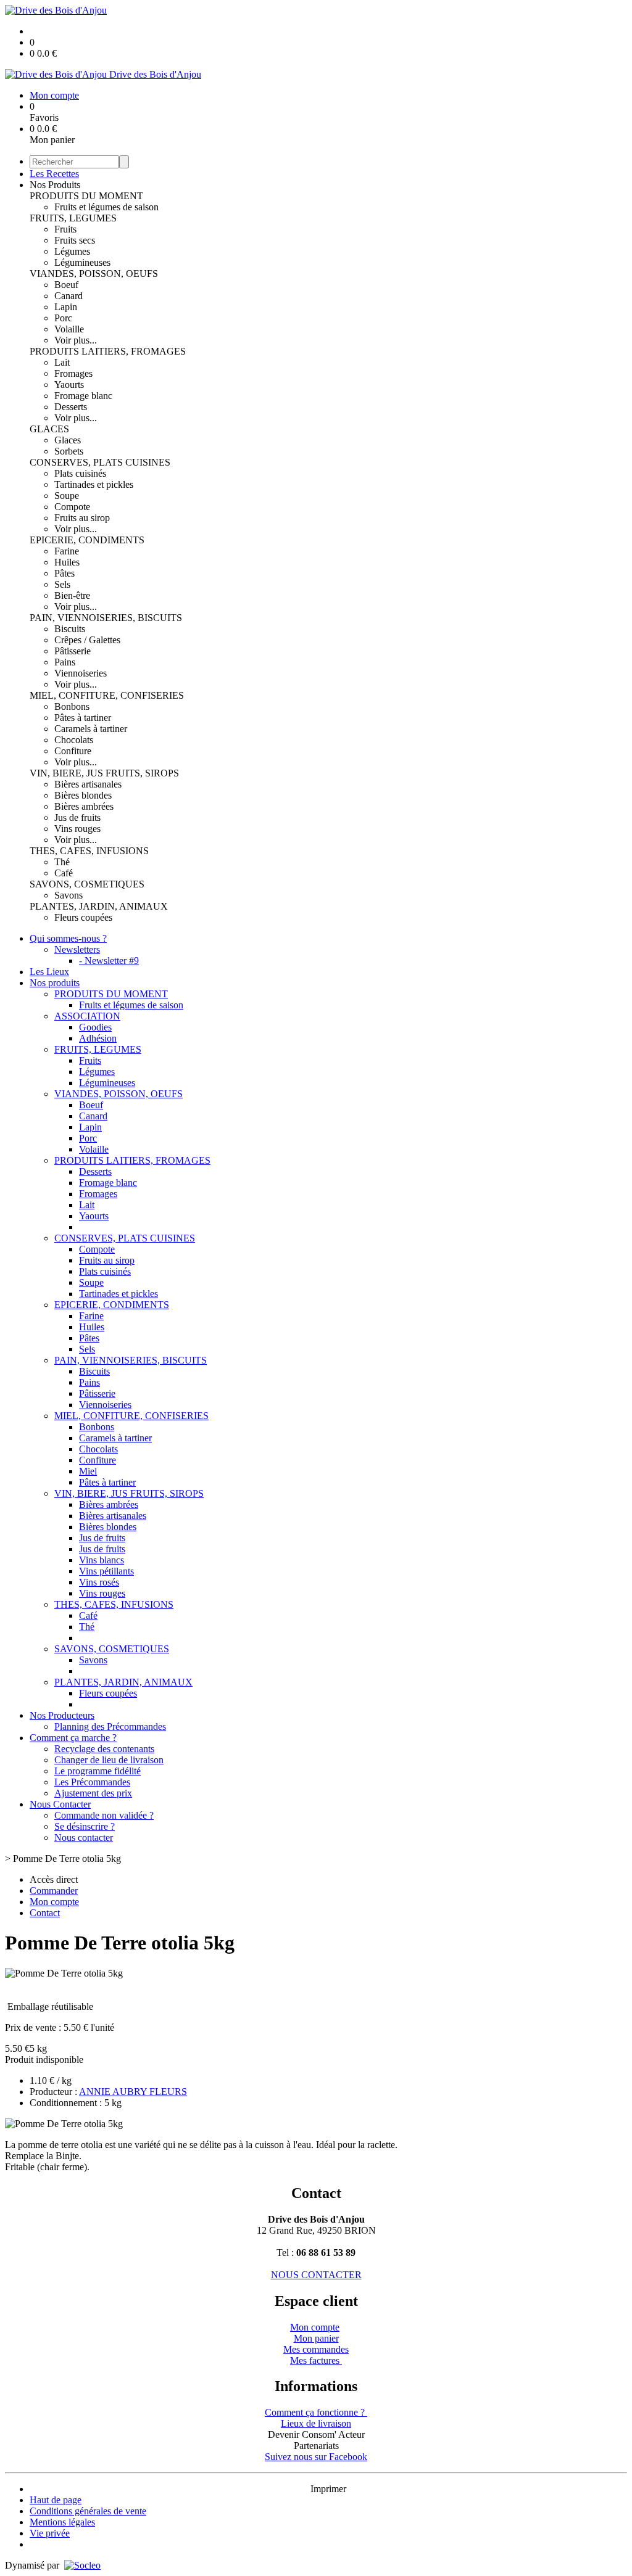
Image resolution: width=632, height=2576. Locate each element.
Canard (69, 296)
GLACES (49, 429)
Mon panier (316, 2338)
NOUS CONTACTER (316, 2275)
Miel (88, 1471)
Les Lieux (49, 972)
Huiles (67, 562)
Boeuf (66, 285)
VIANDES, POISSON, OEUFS (94, 274)
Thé (62, 862)
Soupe (67, 496)
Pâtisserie (73, 651)
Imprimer (328, 2489)
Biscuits (70, 629)
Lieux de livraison (316, 2423)
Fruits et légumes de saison (106, 207)
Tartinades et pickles (94, 484)
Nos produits (55, 983)
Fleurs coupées (83, 917)
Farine (67, 551)
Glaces (68, 440)
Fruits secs (75, 240)
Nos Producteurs (62, 1715)
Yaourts (69, 385)
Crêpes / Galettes (87, 640)
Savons (69, 895)
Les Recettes (54, 174)
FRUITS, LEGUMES (73, 218)
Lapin (66, 307)
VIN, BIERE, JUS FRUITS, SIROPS (104, 773)
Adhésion (98, 1038)
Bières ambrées (84, 806)
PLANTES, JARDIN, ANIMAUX (99, 906)
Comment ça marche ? (73, 1738)
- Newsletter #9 (109, 961)
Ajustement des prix (93, 1793)
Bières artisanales (88, 784)
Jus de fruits (77, 817)
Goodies (95, 1027)
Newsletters (77, 949)
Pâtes (64, 573)
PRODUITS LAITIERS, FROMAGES (108, 351)
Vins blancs (102, 1560)
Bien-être (72, 595)
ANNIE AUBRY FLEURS (133, 2092)
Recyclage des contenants (104, 1749)
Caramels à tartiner (91, 729)
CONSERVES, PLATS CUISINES (100, 462)
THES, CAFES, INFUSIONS (89, 851)
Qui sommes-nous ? (68, 938)
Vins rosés (99, 1582)
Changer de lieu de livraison (109, 1760)
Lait (62, 362)
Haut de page (56, 2500)
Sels (62, 584)
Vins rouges (77, 829)
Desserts (71, 407)
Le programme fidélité (98, 1771)
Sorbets (69, 451)
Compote (72, 507)
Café (64, 873)
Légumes (72, 251)
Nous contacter (84, 1837)
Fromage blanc (83, 396)
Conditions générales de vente (88, 2511)
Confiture (73, 751)
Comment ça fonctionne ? (316, 2412)
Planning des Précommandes (110, 1726)
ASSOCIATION (87, 1016)
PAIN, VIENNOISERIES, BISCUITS (106, 618)
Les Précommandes (92, 1782)
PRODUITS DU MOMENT (86, 196)
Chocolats (74, 740)
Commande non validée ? (104, 1815)
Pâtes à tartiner (83, 718)
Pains (65, 662)
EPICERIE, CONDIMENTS (87, 540)
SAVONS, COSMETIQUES (87, 884)
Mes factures (316, 2360)
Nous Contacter (60, 1804)
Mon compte (315, 2327)
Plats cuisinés (80, 473)
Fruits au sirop (82, 518)
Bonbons (72, 706)
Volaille (69, 329)
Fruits (65, 229)
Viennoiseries (81, 673)
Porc (63, 318)
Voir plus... (76, 340)
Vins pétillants (106, 1571)
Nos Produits (55, 185)
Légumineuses (82, 262)
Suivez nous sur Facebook (316, 2457)
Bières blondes (83, 795)
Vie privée (50, 2533)
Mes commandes (316, 2349)
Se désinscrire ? (85, 1826)
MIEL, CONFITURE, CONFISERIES (107, 695)
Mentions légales (62, 2522)
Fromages (73, 373)
